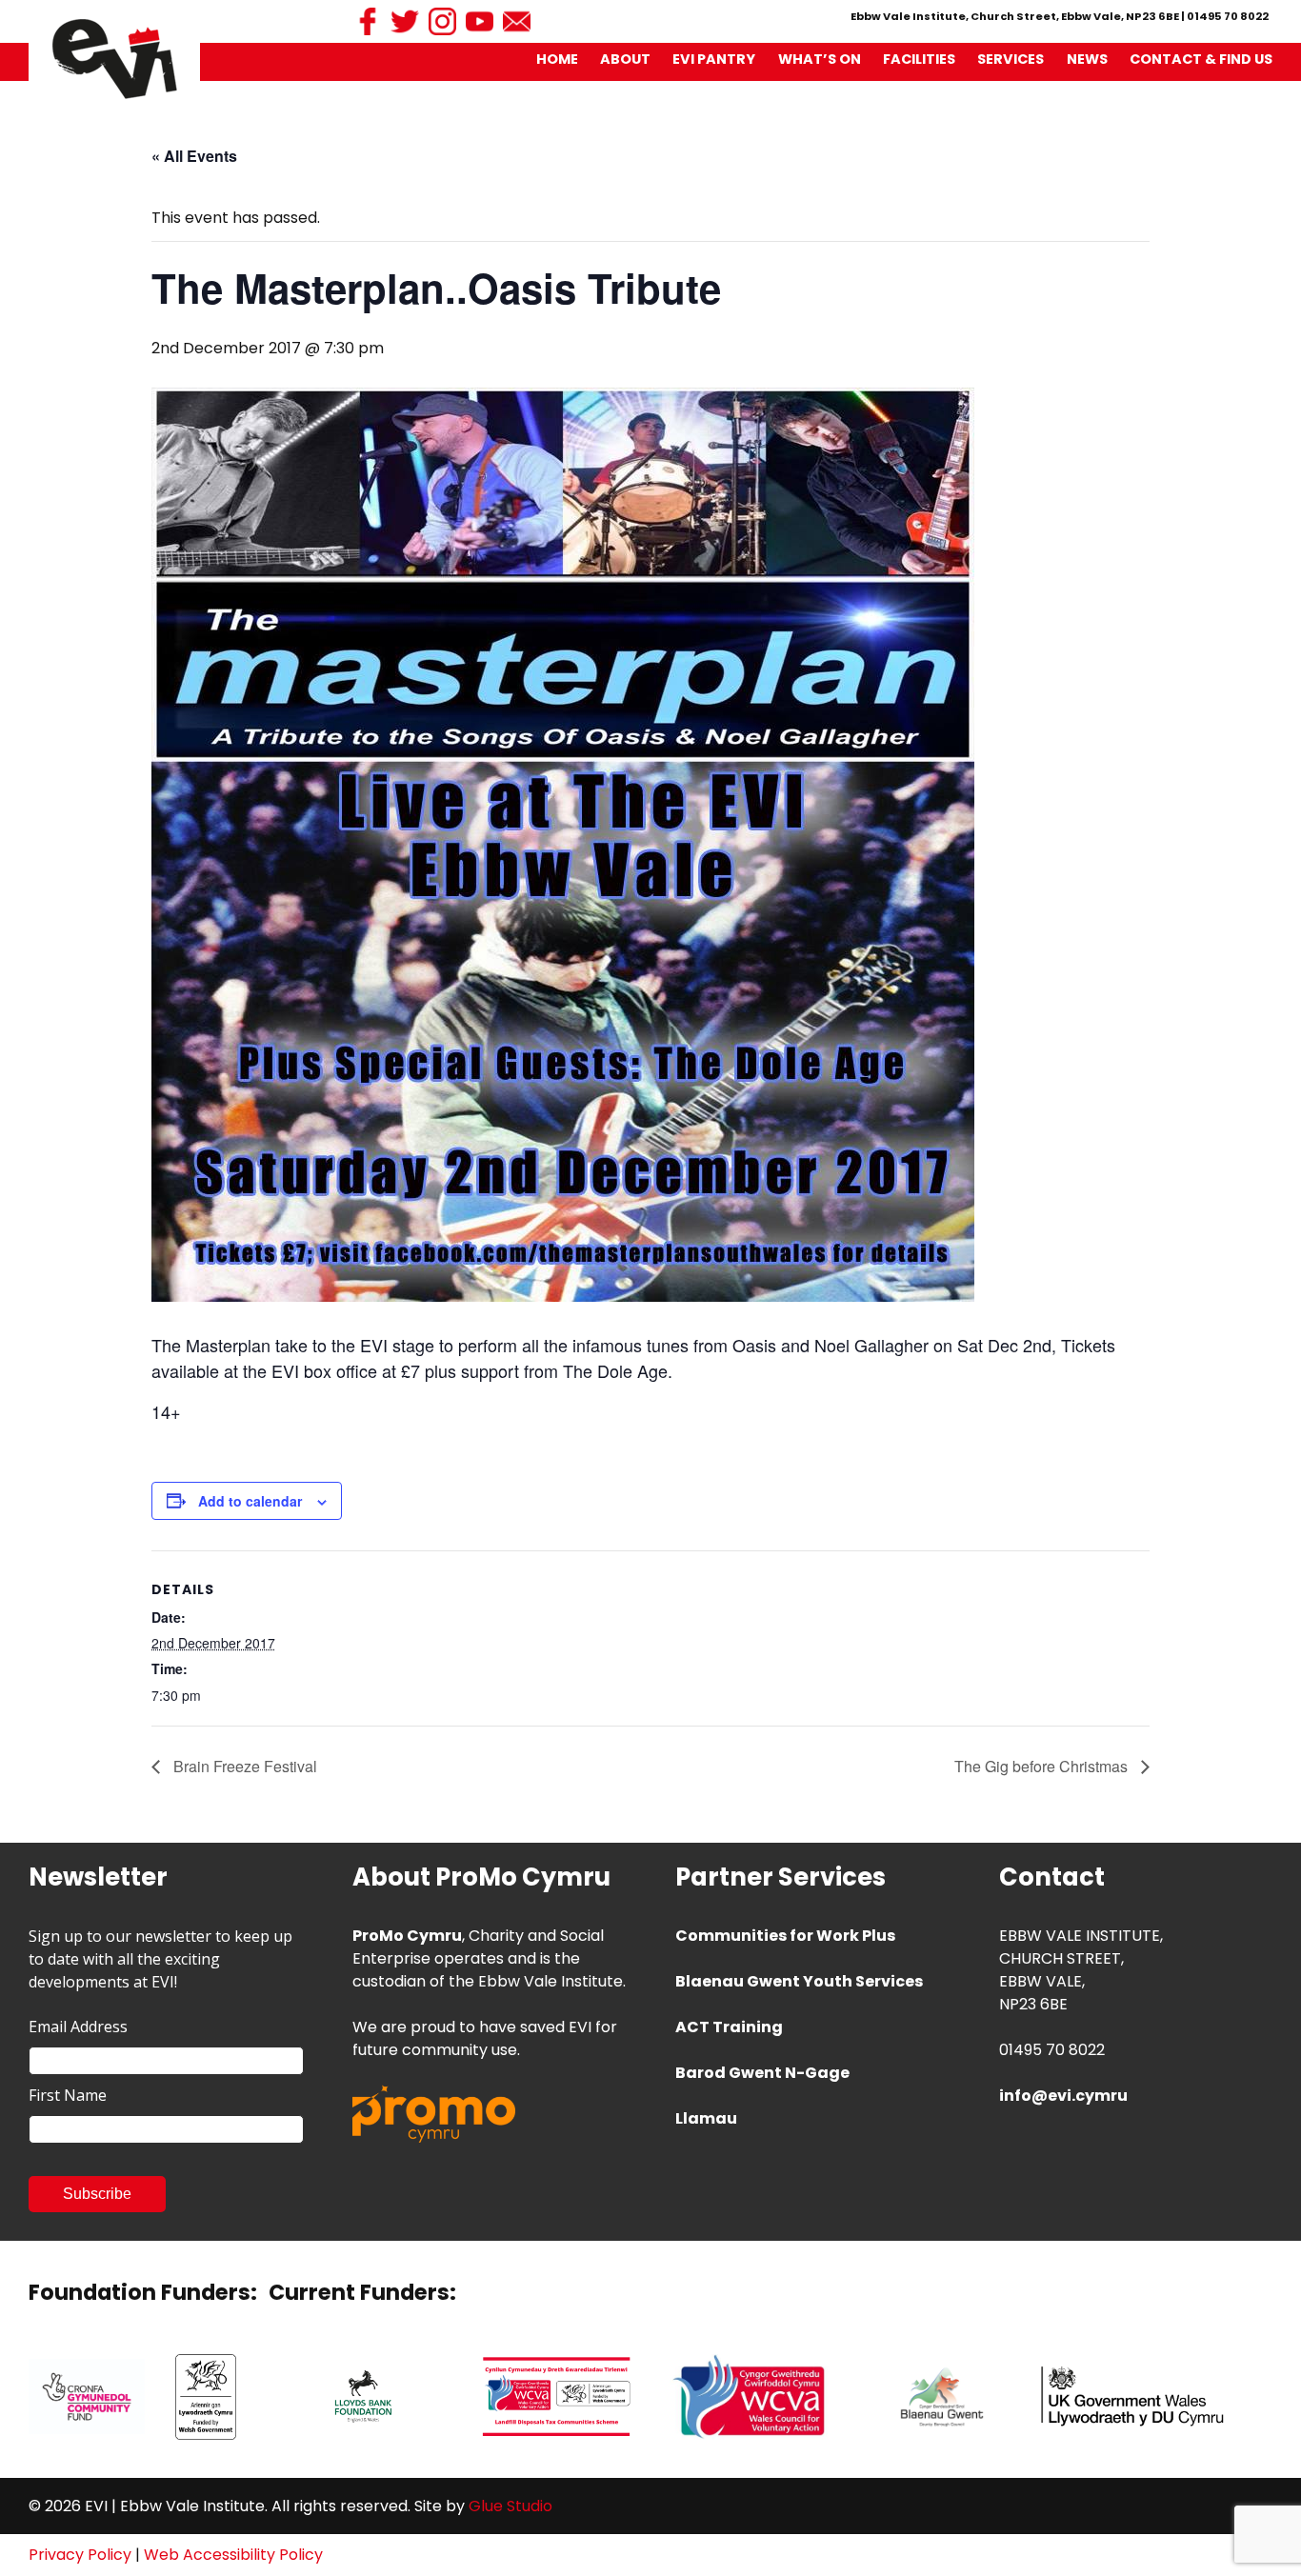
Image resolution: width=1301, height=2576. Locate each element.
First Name (68, 2095)
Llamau (706, 2118)
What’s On (820, 59)
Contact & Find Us (1201, 59)
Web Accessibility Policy (233, 2555)
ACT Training (729, 2027)
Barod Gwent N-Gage (762, 2073)
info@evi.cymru (1063, 2096)
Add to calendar (250, 1501)
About (625, 59)
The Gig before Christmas (1043, 1766)
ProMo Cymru (407, 1936)
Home (557, 59)
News (1087, 59)
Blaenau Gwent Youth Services (799, 1981)
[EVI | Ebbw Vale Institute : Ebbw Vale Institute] (115, 58)
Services (1011, 59)
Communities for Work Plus (785, 1936)
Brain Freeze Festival (243, 1766)
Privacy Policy (80, 2555)
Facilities (919, 59)
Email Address (78, 2027)
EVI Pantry (714, 59)
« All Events (194, 156)
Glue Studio (510, 2506)
